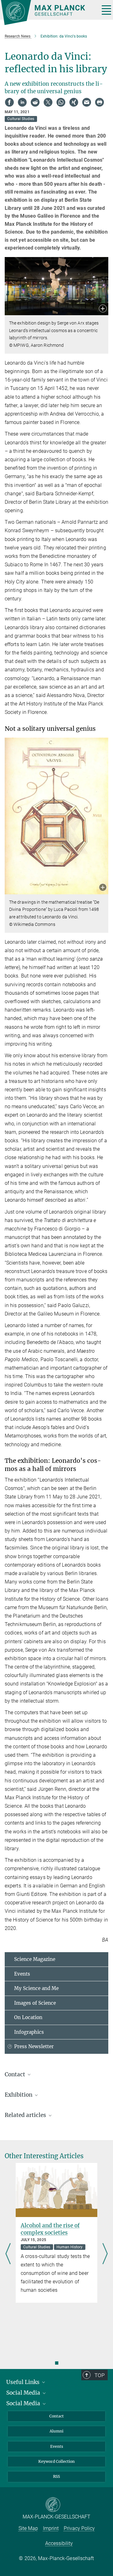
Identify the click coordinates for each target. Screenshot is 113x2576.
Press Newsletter (34, 2046)
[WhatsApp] (61, 102)
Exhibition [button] (19, 2095)
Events (22, 1974)
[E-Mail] (87, 102)
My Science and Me (36, 1988)
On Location (28, 2017)
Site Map (28, 2528)
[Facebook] (9, 102)
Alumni (56, 2431)
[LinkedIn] (22, 102)
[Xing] (74, 102)
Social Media (24, 2393)
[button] (103, 309)
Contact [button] (16, 2074)
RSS (56, 2476)
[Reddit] (35, 102)
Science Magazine (35, 1959)
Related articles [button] (26, 2115)
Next (105, 2254)
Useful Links (24, 2382)
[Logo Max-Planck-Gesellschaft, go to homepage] (48, 13)
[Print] (100, 102)
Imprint (51, 2528)
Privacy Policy (79, 2528)
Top (100, 2375)
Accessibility (59, 2543)
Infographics (29, 2032)
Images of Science (35, 2003)
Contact (56, 2416)
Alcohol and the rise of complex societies (50, 2229)
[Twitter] (48, 102)
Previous (8, 2254)
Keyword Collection (56, 2461)
